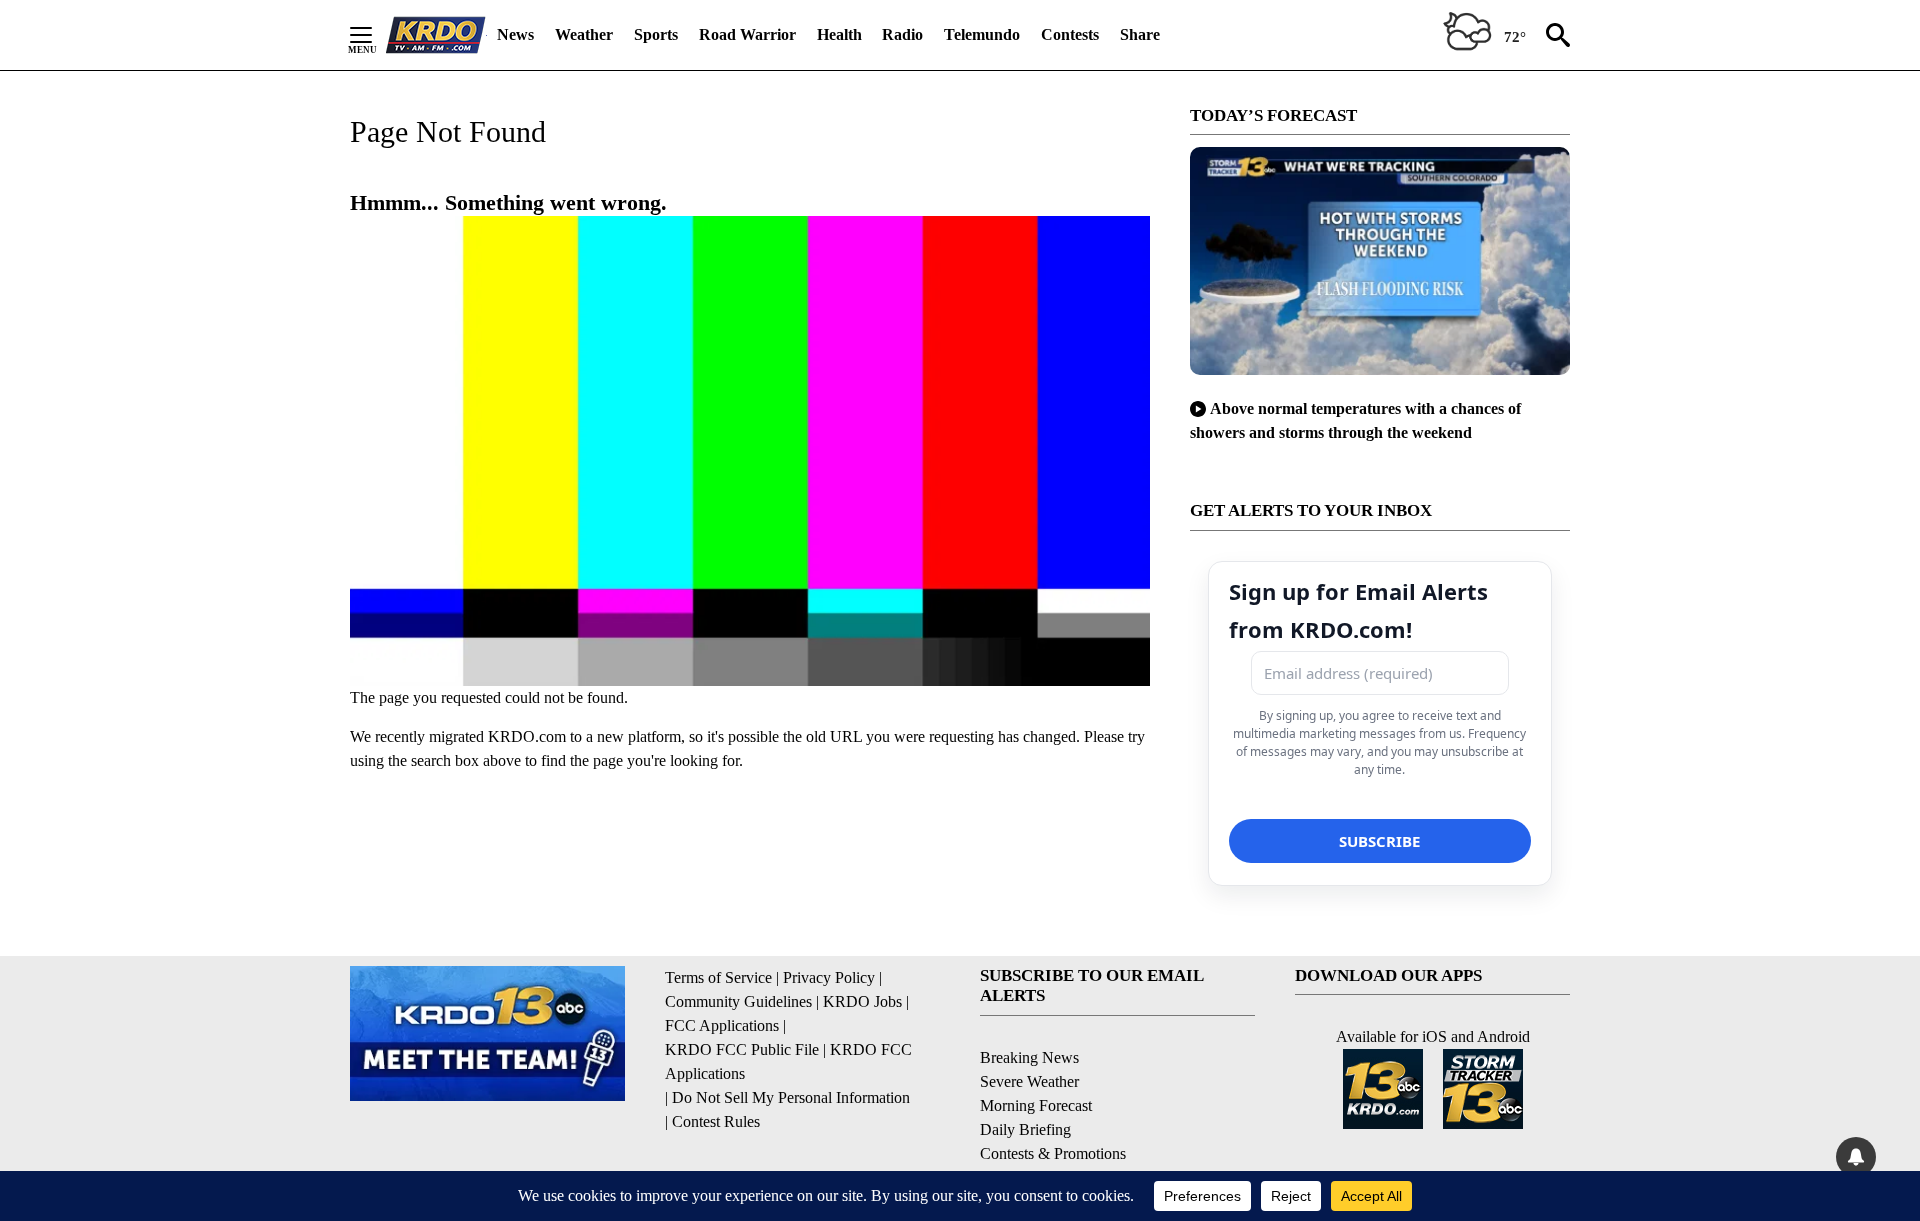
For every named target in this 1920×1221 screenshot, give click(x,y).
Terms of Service (718, 977)
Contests (1070, 34)
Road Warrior (747, 34)
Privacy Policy (829, 977)
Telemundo (982, 34)
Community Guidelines (738, 1001)
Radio (902, 34)
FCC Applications (722, 1025)
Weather (584, 34)
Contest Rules (716, 1121)
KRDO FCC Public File (742, 1049)
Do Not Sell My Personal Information (791, 1097)
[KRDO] (436, 35)
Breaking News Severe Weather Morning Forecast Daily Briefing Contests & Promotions (1053, 1105)
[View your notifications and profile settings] (1856, 1157)
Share (1140, 34)
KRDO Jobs (862, 1001)
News (515, 34)
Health (839, 34)
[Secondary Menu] (376, 35)
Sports (656, 34)
